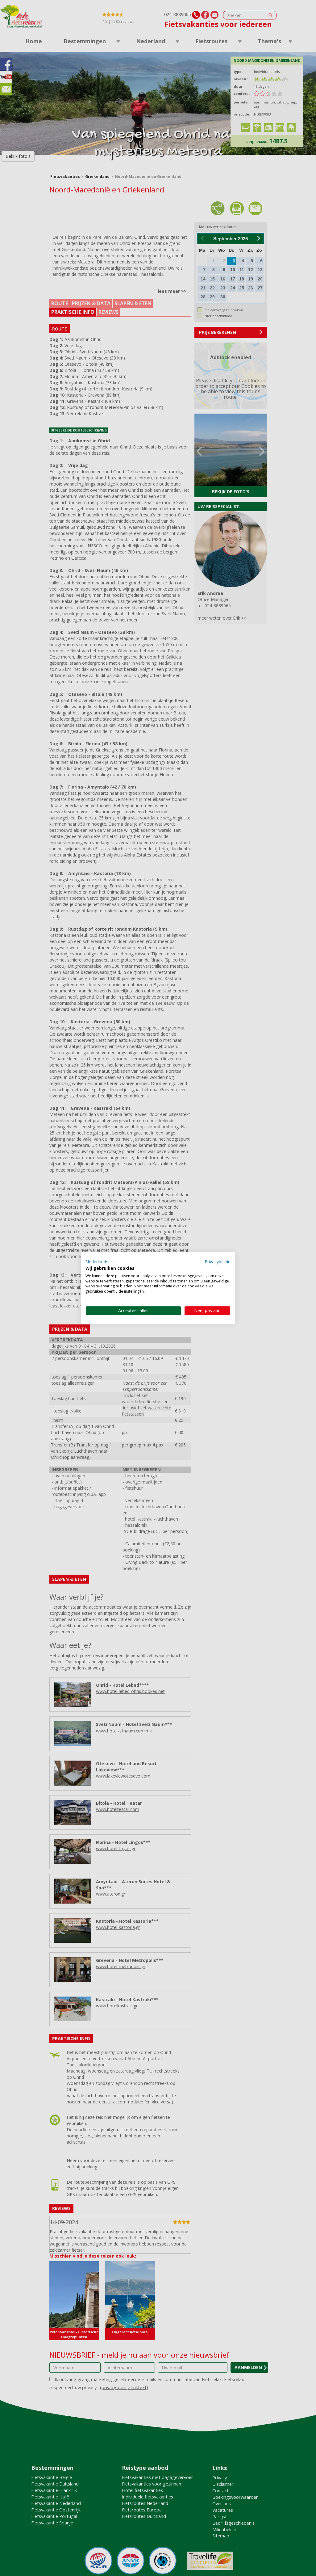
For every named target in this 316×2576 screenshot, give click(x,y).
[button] (100, 1262)
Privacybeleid (218, 1262)
